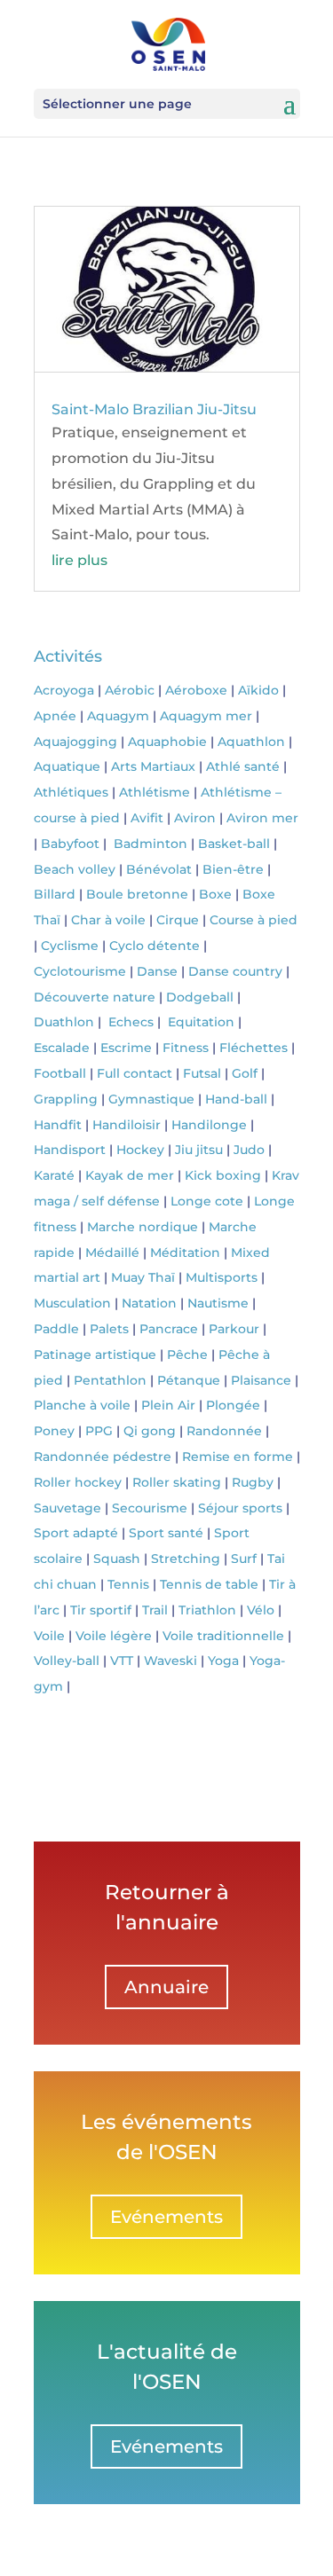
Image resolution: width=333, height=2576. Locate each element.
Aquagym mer (206, 716)
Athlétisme (155, 792)
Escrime (126, 1048)
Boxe (215, 894)
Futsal (202, 1073)
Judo (249, 1150)
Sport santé (166, 1533)
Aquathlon (251, 742)
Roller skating (177, 1482)
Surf (244, 1559)
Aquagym (118, 716)
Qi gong (150, 1431)
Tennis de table (209, 1584)
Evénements (166, 2217)
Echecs (131, 1022)
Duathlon (64, 1022)
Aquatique (67, 766)
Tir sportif (101, 1610)
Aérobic (130, 690)
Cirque (178, 920)
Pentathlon (110, 1380)
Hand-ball (236, 1099)
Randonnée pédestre (103, 1457)
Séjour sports (240, 1508)
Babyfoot (70, 844)
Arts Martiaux (153, 766)
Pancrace (169, 1329)
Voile (49, 1636)
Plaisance (261, 1380)
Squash (117, 1559)
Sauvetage (67, 1508)
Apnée (55, 716)
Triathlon (207, 1610)
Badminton (151, 844)
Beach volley (75, 869)
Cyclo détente (155, 946)
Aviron (195, 818)
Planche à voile (82, 1405)
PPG (99, 1431)
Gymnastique (151, 1099)
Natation (149, 1303)
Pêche (187, 1355)
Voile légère (114, 1636)
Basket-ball (234, 844)
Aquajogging (75, 742)
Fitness (186, 1048)
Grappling (66, 1099)
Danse (157, 971)
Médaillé (112, 1253)
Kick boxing (223, 1175)
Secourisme (150, 1508)
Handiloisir (127, 1125)
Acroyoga (64, 690)
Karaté (54, 1175)
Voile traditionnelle (223, 1636)
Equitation (201, 1022)
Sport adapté (76, 1533)
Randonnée (224, 1431)
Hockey (140, 1150)
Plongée (233, 1405)
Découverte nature (95, 997)
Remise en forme (238, 1457)
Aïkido (258, 690)
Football (60, 1073)
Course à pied (254, 920)
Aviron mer (262, 818)
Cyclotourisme (80, 971)
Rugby (253, 1482)
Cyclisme (70, 946)
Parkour (234, 1329)
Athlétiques (71, 792)
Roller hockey (78, 1482)
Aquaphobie (167, 742)
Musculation (72, 1303)
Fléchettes (254, 1048)
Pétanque (189, 1380)
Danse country (235, 971)
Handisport (70, 1150)
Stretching (186, 1559)
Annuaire (166, 1987)
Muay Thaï (143, 1277)
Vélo (261, 1610)
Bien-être (233, 869)
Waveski (170, 1661)
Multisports (222, 1277)
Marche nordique (143, 1227)
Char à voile (108, 920)
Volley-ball (67, 1661)
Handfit (58, 1125)
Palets (109, 1329)
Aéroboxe (196, 690)
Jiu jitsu (199, 1150)
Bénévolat (159, 869)
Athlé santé (243, 766)
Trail (155, 1610)
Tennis (128, 1584)
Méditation (185, 1253)
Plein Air (168, 1405)
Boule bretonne (137, 894)
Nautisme (218, 1303)
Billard (55, 894)
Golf (245, 1073)
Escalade (62, 1048)
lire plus (79, 560)
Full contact (135, 1073)
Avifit (147, 818)
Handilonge (209, 1125)
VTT (122, 1661)
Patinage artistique (95, 1355)
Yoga (223, 1661)
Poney (54, 1431)
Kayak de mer (130, 1175)
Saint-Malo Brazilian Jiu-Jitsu (154, 409)
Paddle (56, 1329)
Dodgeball (200, 997)
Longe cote (207, 1201)
